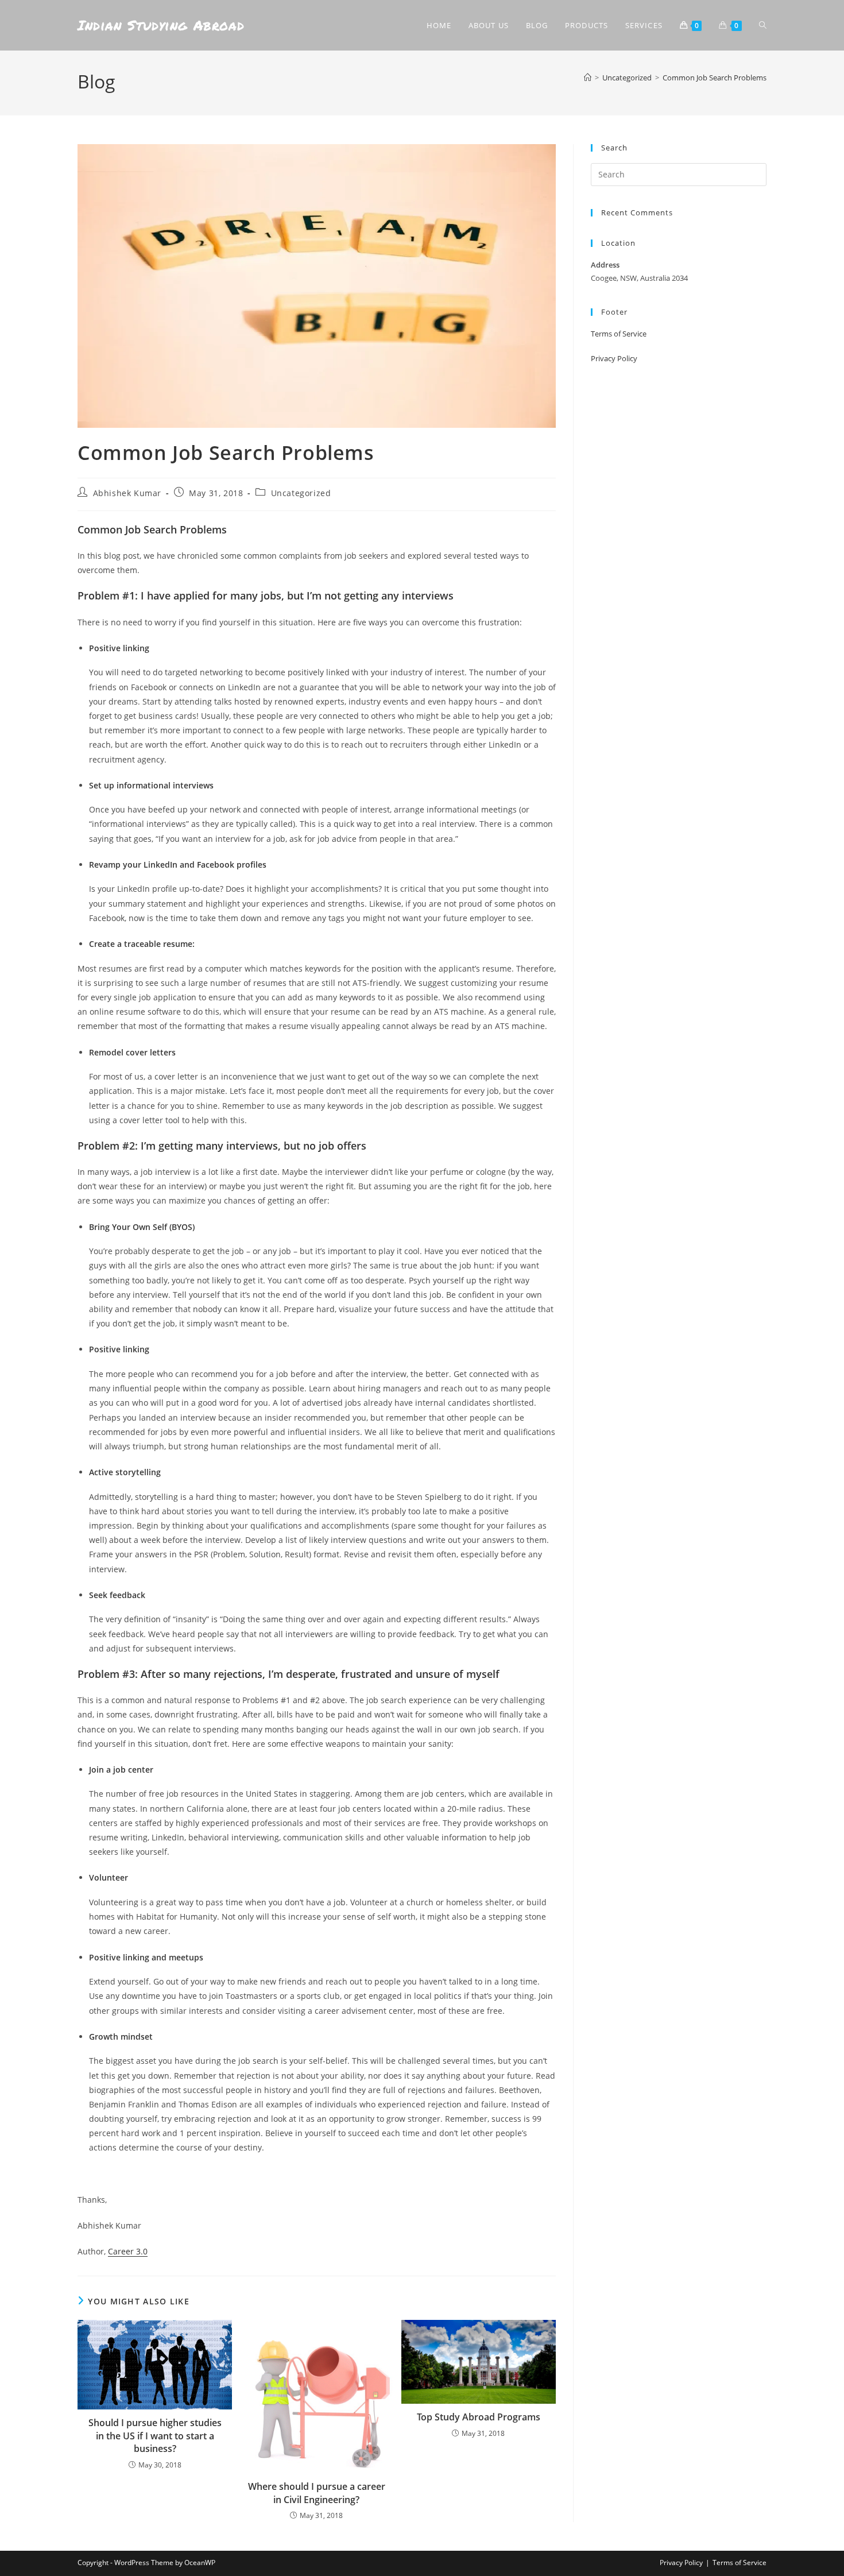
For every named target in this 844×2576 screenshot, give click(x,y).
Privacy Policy (614, 358)
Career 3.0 (128, 2251)
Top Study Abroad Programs (479, 2417)
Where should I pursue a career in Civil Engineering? (317, 2493)
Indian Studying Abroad (161, 25)
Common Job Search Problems (715, 78)
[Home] (588, 78)
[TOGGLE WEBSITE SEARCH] (763, 25)
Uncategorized (301, 493)
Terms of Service (619, 334)
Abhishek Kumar (127, 493)
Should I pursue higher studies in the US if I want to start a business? (155, 2436)
